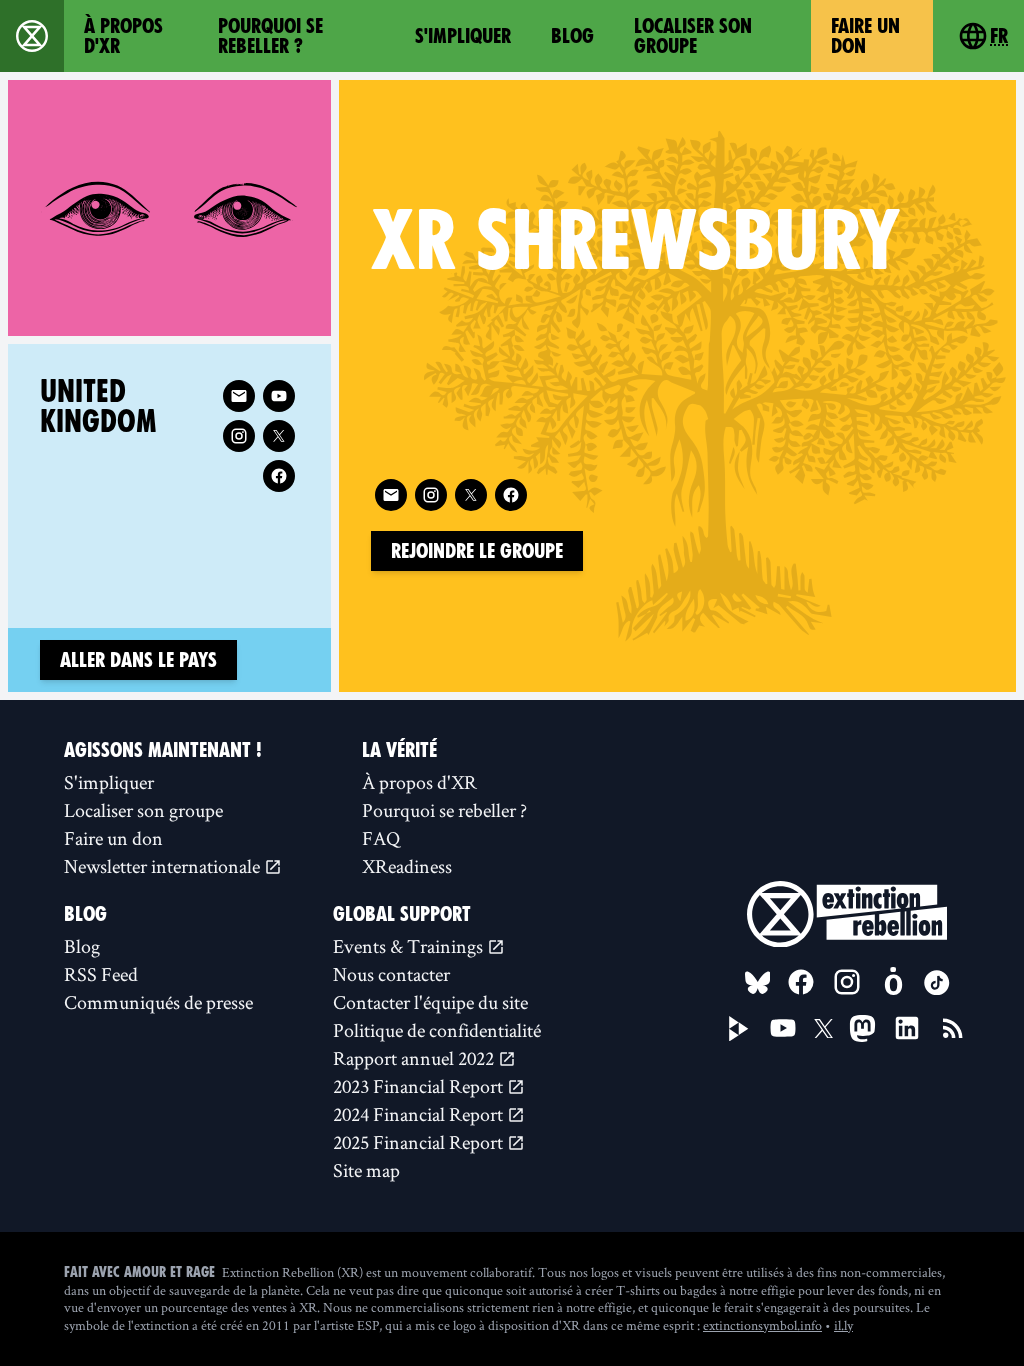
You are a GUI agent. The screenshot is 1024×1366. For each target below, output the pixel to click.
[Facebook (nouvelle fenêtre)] (511, 495)
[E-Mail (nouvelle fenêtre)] (391, 495)
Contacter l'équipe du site (430, 1002)
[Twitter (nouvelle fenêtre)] (471, 495)
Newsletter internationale (164, 866)
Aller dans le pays (138, 660)
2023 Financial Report (420, 1086)
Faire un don (865, 36)
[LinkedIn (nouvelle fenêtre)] (907, 1028)
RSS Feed (101, 974)
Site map (366, 1170)
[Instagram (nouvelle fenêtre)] (431, 495)
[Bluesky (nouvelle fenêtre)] (758, 983)
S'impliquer (463, 36)
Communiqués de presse (158, 1002)
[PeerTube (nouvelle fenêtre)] (739, 1029)
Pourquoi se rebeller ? (270, 36)
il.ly (843, 1325)
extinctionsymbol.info (762, 1325)
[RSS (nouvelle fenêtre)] (953, 1028)
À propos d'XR (123, 36)
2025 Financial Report (420, 1142)
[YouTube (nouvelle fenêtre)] (783, 1028)
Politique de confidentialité (437, 1030)
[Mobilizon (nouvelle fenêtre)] (893, 982)
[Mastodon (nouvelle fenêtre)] (862, 1028)
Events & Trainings (410, 946)
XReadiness (407, 866)
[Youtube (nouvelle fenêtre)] (279, 396)
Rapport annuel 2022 (415, 1058)
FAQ (381, 838)
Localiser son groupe (693, 36)
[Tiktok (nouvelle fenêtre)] (937, 983)
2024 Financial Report (420, 1114)
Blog (572, 36)
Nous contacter (391, 974)
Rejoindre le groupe (477, 551)
